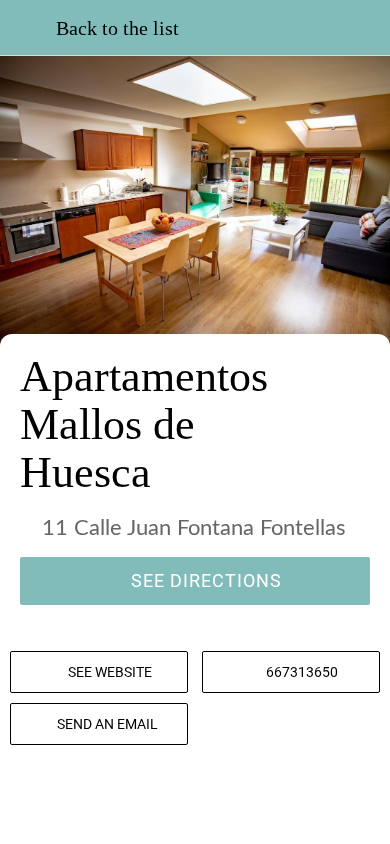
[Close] (28, 28)
